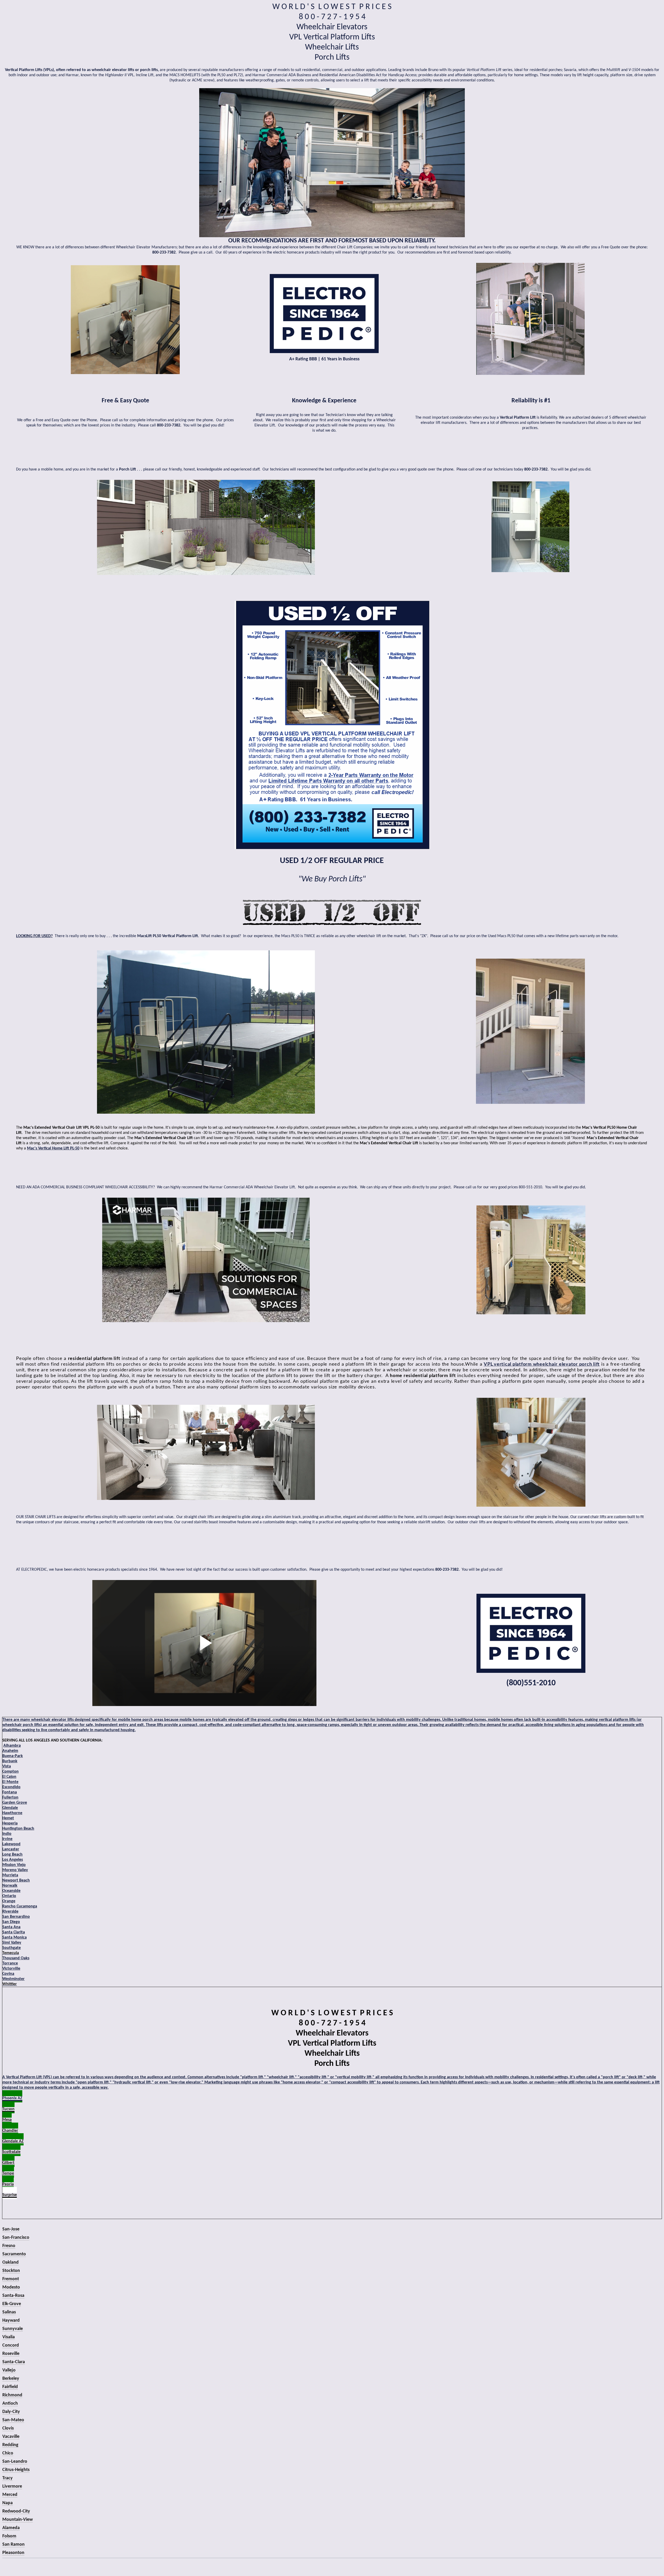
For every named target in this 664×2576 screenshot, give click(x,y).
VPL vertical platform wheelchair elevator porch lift (542, 1364)
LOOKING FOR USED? (34, 936)
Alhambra (12, 1746)
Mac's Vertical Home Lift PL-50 (53, 1148)
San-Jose (11, 2229)
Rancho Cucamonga (20, 1906)
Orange (9, 1901)
